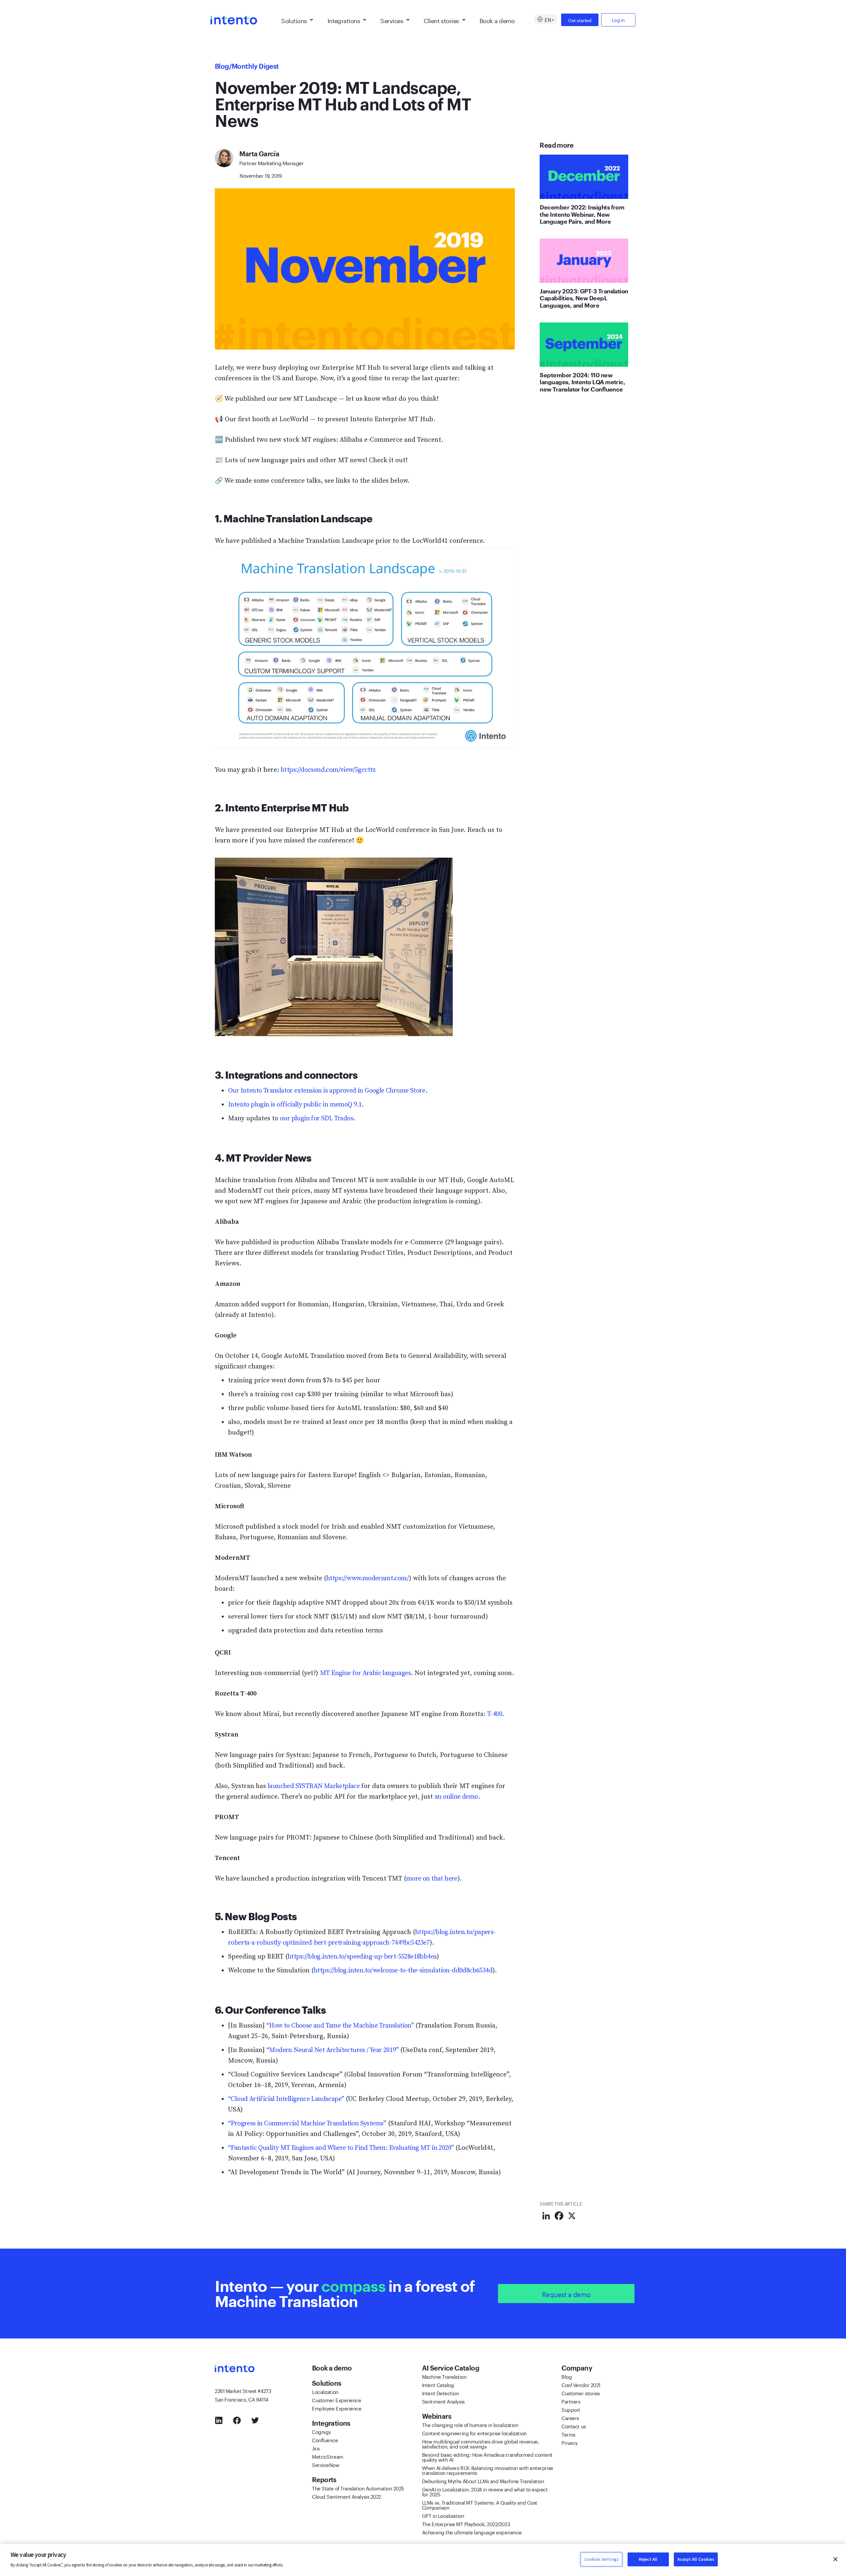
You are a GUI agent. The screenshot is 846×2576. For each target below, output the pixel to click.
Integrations (344, 20)
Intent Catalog (438, 2384)
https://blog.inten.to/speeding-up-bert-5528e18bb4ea (362, 1957)
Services (392, 20)
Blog (222, 66)
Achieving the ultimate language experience (472, 2532)
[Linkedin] (546, 2216)
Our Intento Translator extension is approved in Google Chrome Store (327, 1091)
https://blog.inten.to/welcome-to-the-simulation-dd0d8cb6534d (403, 1971)
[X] (572, 2216)
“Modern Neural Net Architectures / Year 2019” (332, 2050)
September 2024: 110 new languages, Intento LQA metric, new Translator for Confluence (582, 382)
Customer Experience (336, 2400)
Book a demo (497, 20)
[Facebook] (559, 2216)
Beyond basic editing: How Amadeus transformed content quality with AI (487, 2457)
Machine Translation (444, 2376)
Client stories (441, 20)
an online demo (456, 1797)
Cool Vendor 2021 (581, 2384)
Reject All (648, 2559)
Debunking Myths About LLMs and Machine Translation (483, 2481)
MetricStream (328, 2456)
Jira (316, 2448)
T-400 (495, 1714)
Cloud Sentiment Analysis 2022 (346, 2496)
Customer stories (581, 2393)
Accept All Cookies (696, 2559)
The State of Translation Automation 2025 (358, 2488)
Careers (570, 2417)
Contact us (574, 2426)
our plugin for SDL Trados (317, 1119)
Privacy (570, 2442)
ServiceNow (326, 2464)
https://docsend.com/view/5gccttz (328, 770)
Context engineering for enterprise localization (474, 2433)
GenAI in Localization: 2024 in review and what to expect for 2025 (485, 2491)
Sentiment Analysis (443, 2401)
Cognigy (322, 2431)
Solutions (294, 20)
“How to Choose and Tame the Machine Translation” (340, 2026)
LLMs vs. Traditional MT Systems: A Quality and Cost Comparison (480, 2504)
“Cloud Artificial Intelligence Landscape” (286, 2099)
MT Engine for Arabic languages (365, 1673)
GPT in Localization (443, 2515)
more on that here (432, 1879)
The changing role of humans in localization (470, 2424)
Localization (325, 2391)
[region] (423, 2560)
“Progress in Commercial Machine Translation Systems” (307, 2124)
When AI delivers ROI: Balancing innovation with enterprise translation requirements (488, 2470)
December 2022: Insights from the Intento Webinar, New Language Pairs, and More (582, 214)
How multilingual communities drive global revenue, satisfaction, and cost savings (481, 2443)
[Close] (835, 2559)
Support (571, 2409)
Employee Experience (337, 2408)
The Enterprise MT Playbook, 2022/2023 (466, 2523)
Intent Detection (441, 2393)
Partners (571, 2401)
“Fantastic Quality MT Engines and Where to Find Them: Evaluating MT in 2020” (341, 2148)
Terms (568, 2434)
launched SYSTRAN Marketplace (314, 1786)
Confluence (325, 2440)
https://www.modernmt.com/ (367, 1578)
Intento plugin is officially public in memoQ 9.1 (295, 1105)
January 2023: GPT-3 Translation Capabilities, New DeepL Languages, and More (584, 298)
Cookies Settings (601, 2559)
